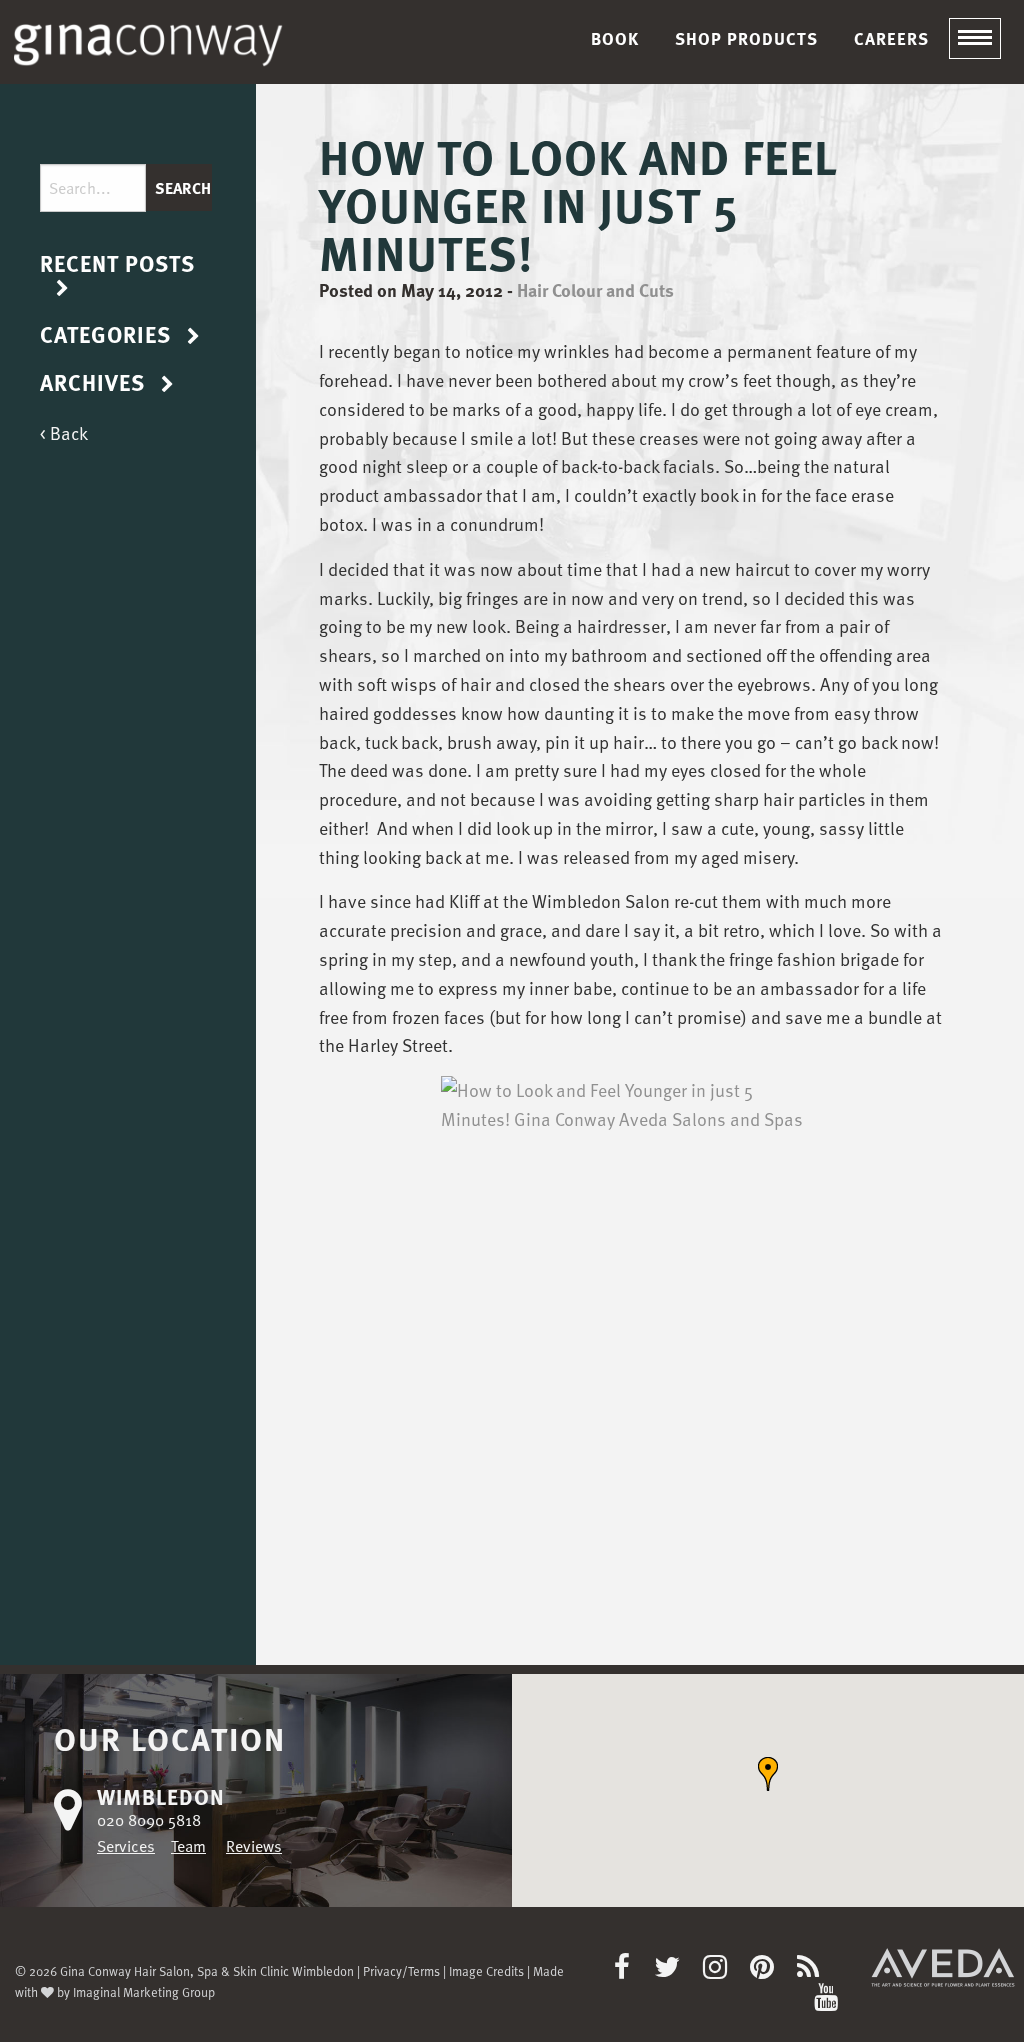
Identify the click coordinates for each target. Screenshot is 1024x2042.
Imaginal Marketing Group (144, 1991)
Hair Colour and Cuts (595, 289)
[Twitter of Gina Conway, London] (676, 1971)
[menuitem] (615, 38)
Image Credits (486, 1970)
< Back (64, 432)
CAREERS (891, 38)
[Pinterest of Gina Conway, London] (771, 1971)
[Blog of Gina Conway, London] (817, 1971)
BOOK (615, 38)
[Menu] (975, 39)
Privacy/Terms (401, 1970)
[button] (768, 1774)
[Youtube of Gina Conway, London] (826, 2001)
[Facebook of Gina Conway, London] (631, 1971)
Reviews (254, 1846)
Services (126, 1846)
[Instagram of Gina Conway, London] (724, 1971)
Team (188, 1846)
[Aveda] (943, 1966)
